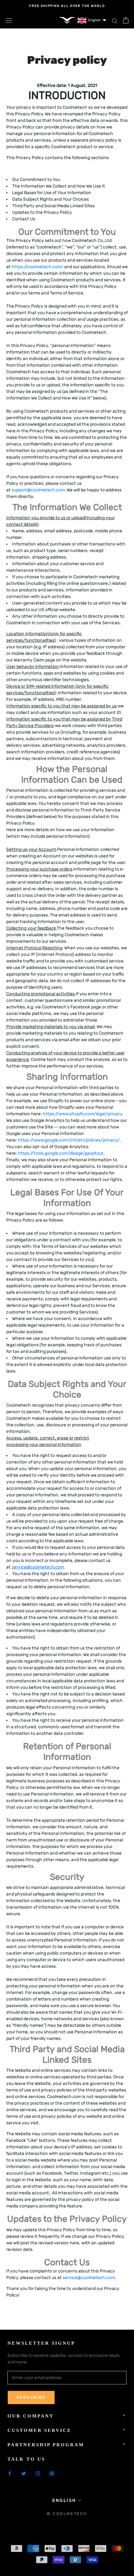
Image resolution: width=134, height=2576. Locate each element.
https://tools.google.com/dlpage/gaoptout (61, 1153)
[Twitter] (24, 2473)
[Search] (115, 20)
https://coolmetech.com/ (37, 267)
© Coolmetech (67, 2514)
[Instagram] (38, 2473)
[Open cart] (126, 20)
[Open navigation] (9, 20)
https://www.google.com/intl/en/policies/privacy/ (69, 1140)
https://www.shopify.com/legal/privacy (82, 1114)
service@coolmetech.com (89, 2278)
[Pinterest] (52, 2473)
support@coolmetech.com (38, 490)
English (64, 2501)
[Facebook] (10, 2473)
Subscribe (31, 2398)
